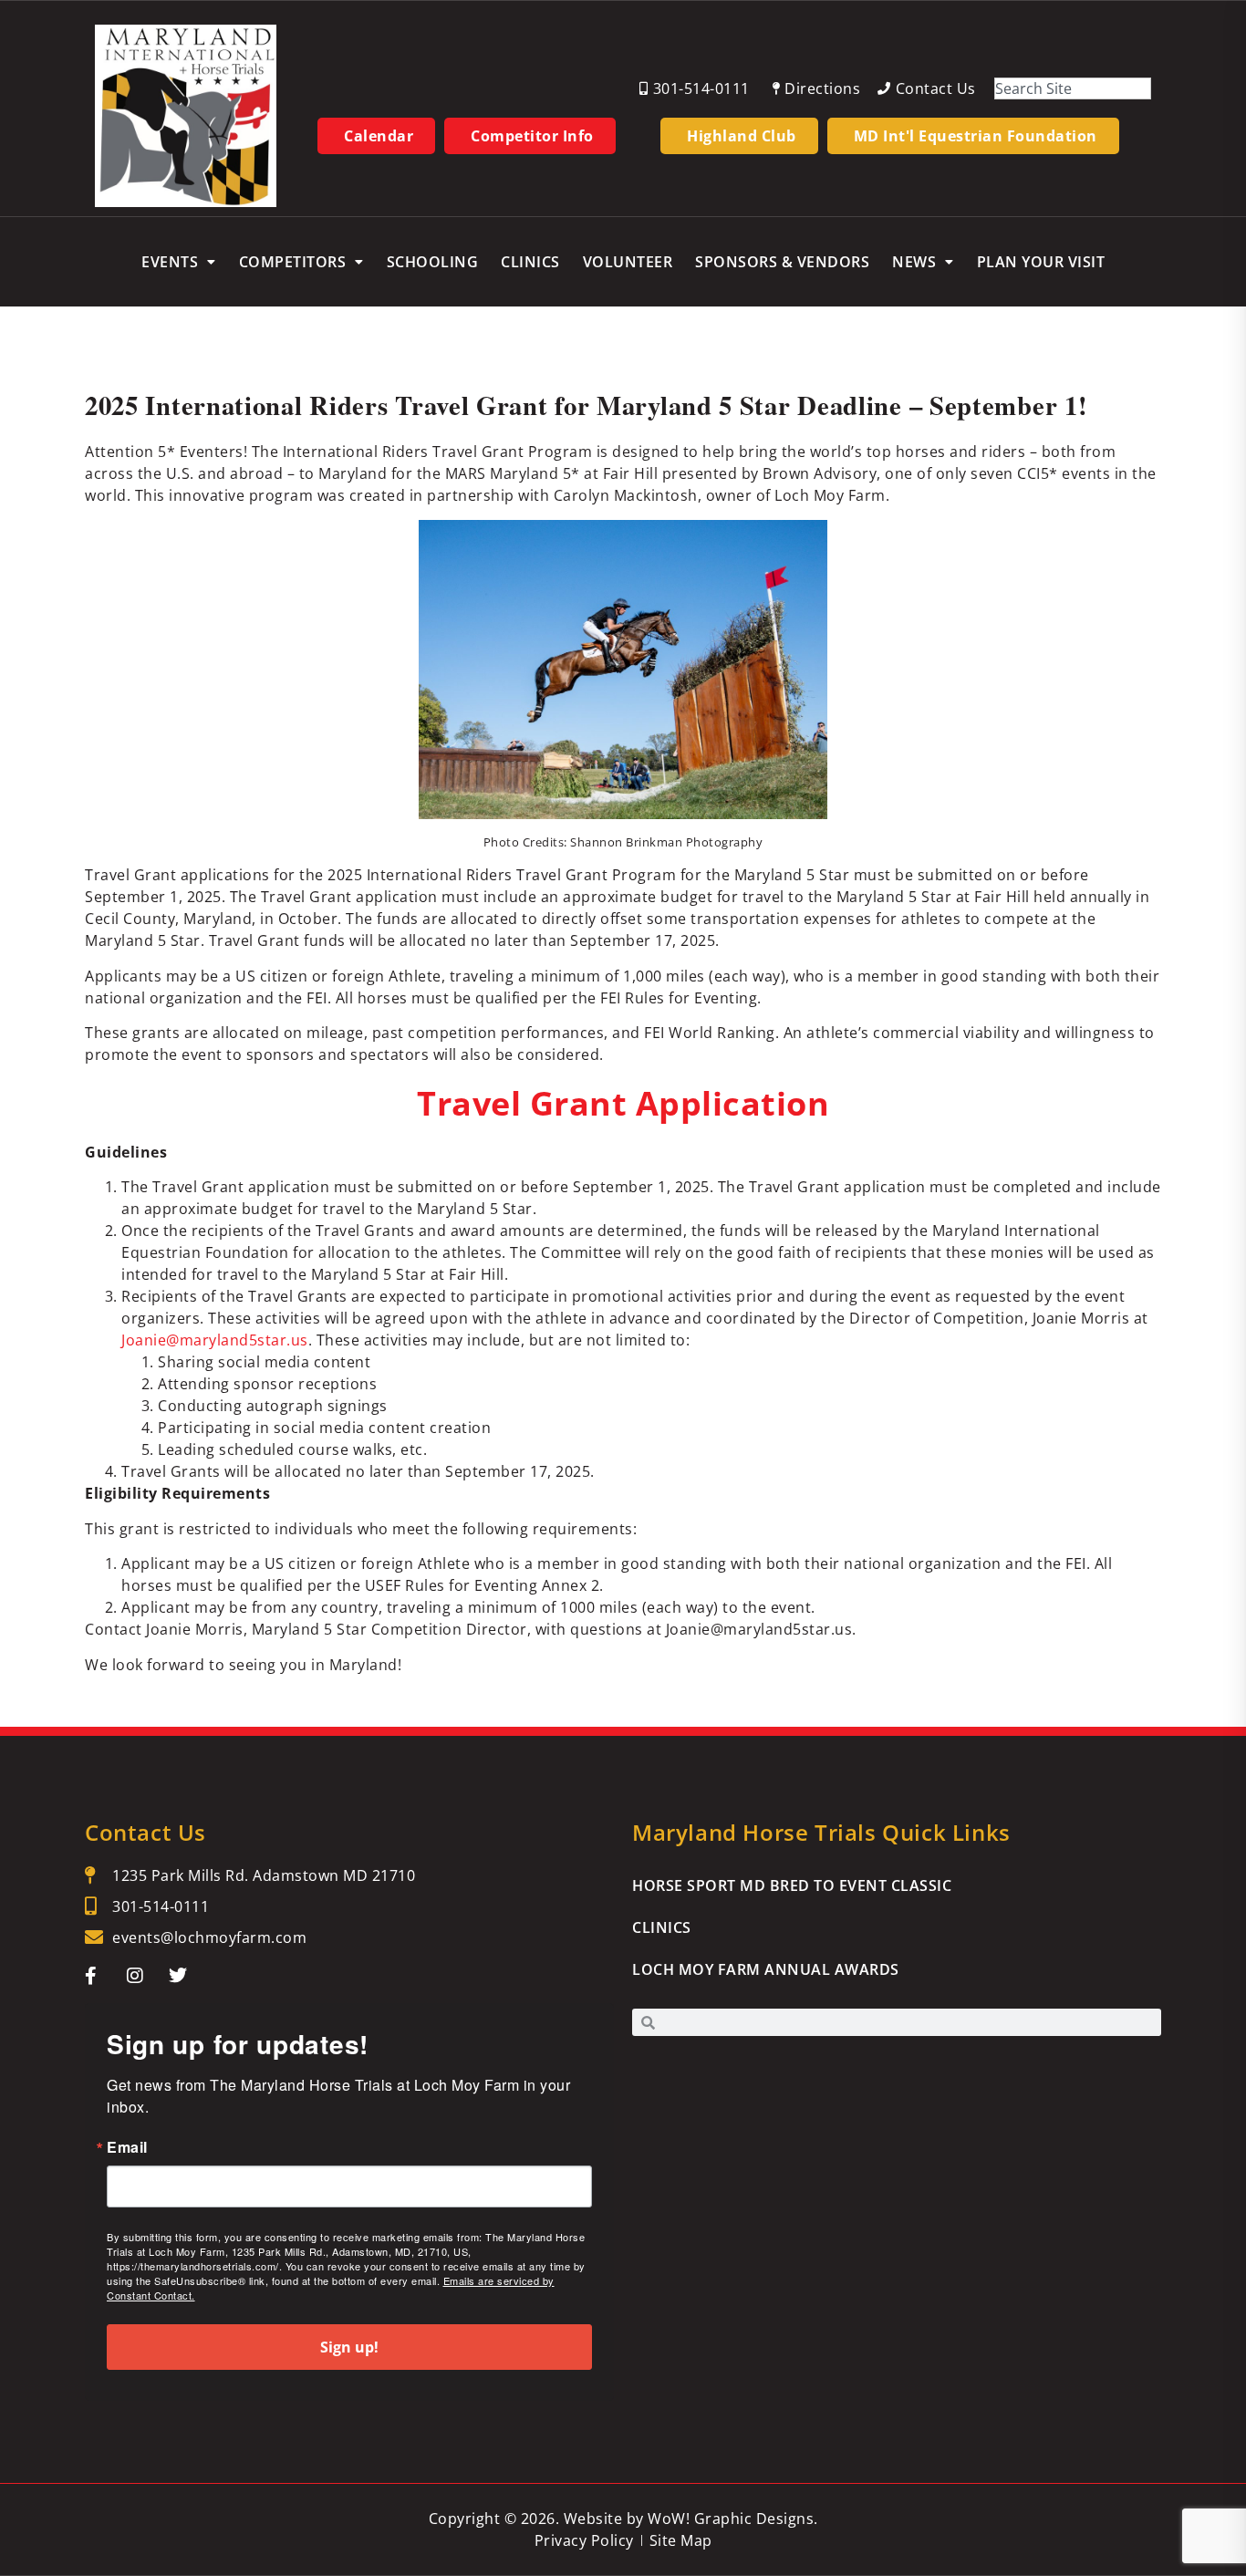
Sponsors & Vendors (782, 262)
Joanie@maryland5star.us (215, 1340)
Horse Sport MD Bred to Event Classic (792, 1885)
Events (170, 262)
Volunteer (628, 262)
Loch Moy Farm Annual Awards (766, 1969)
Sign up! (349, 2347)
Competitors (293, 262)
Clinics (530, 262)
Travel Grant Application (623, 1103)
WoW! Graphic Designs (731, 2519)
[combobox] (1073, 88)
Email (127, 2147)
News (914, 262)
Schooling (433, 262)
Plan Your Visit (1041, 262)
